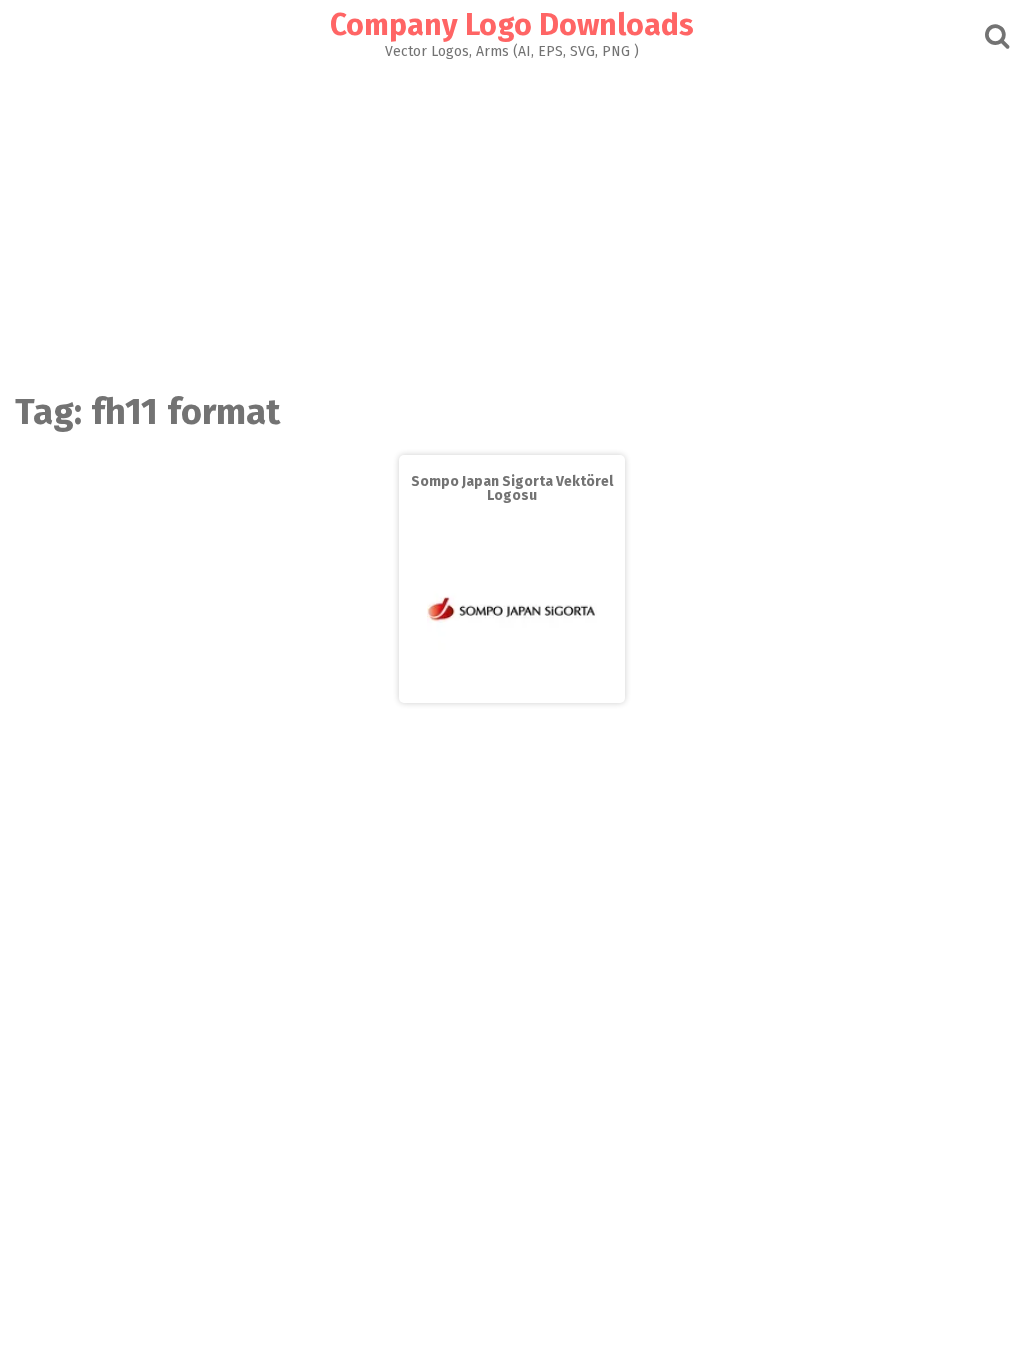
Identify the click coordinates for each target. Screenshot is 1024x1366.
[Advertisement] (512, 209)
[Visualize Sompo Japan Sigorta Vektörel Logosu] (512, 688)
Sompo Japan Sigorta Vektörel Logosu (512, 488)
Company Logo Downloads (512, 25)
